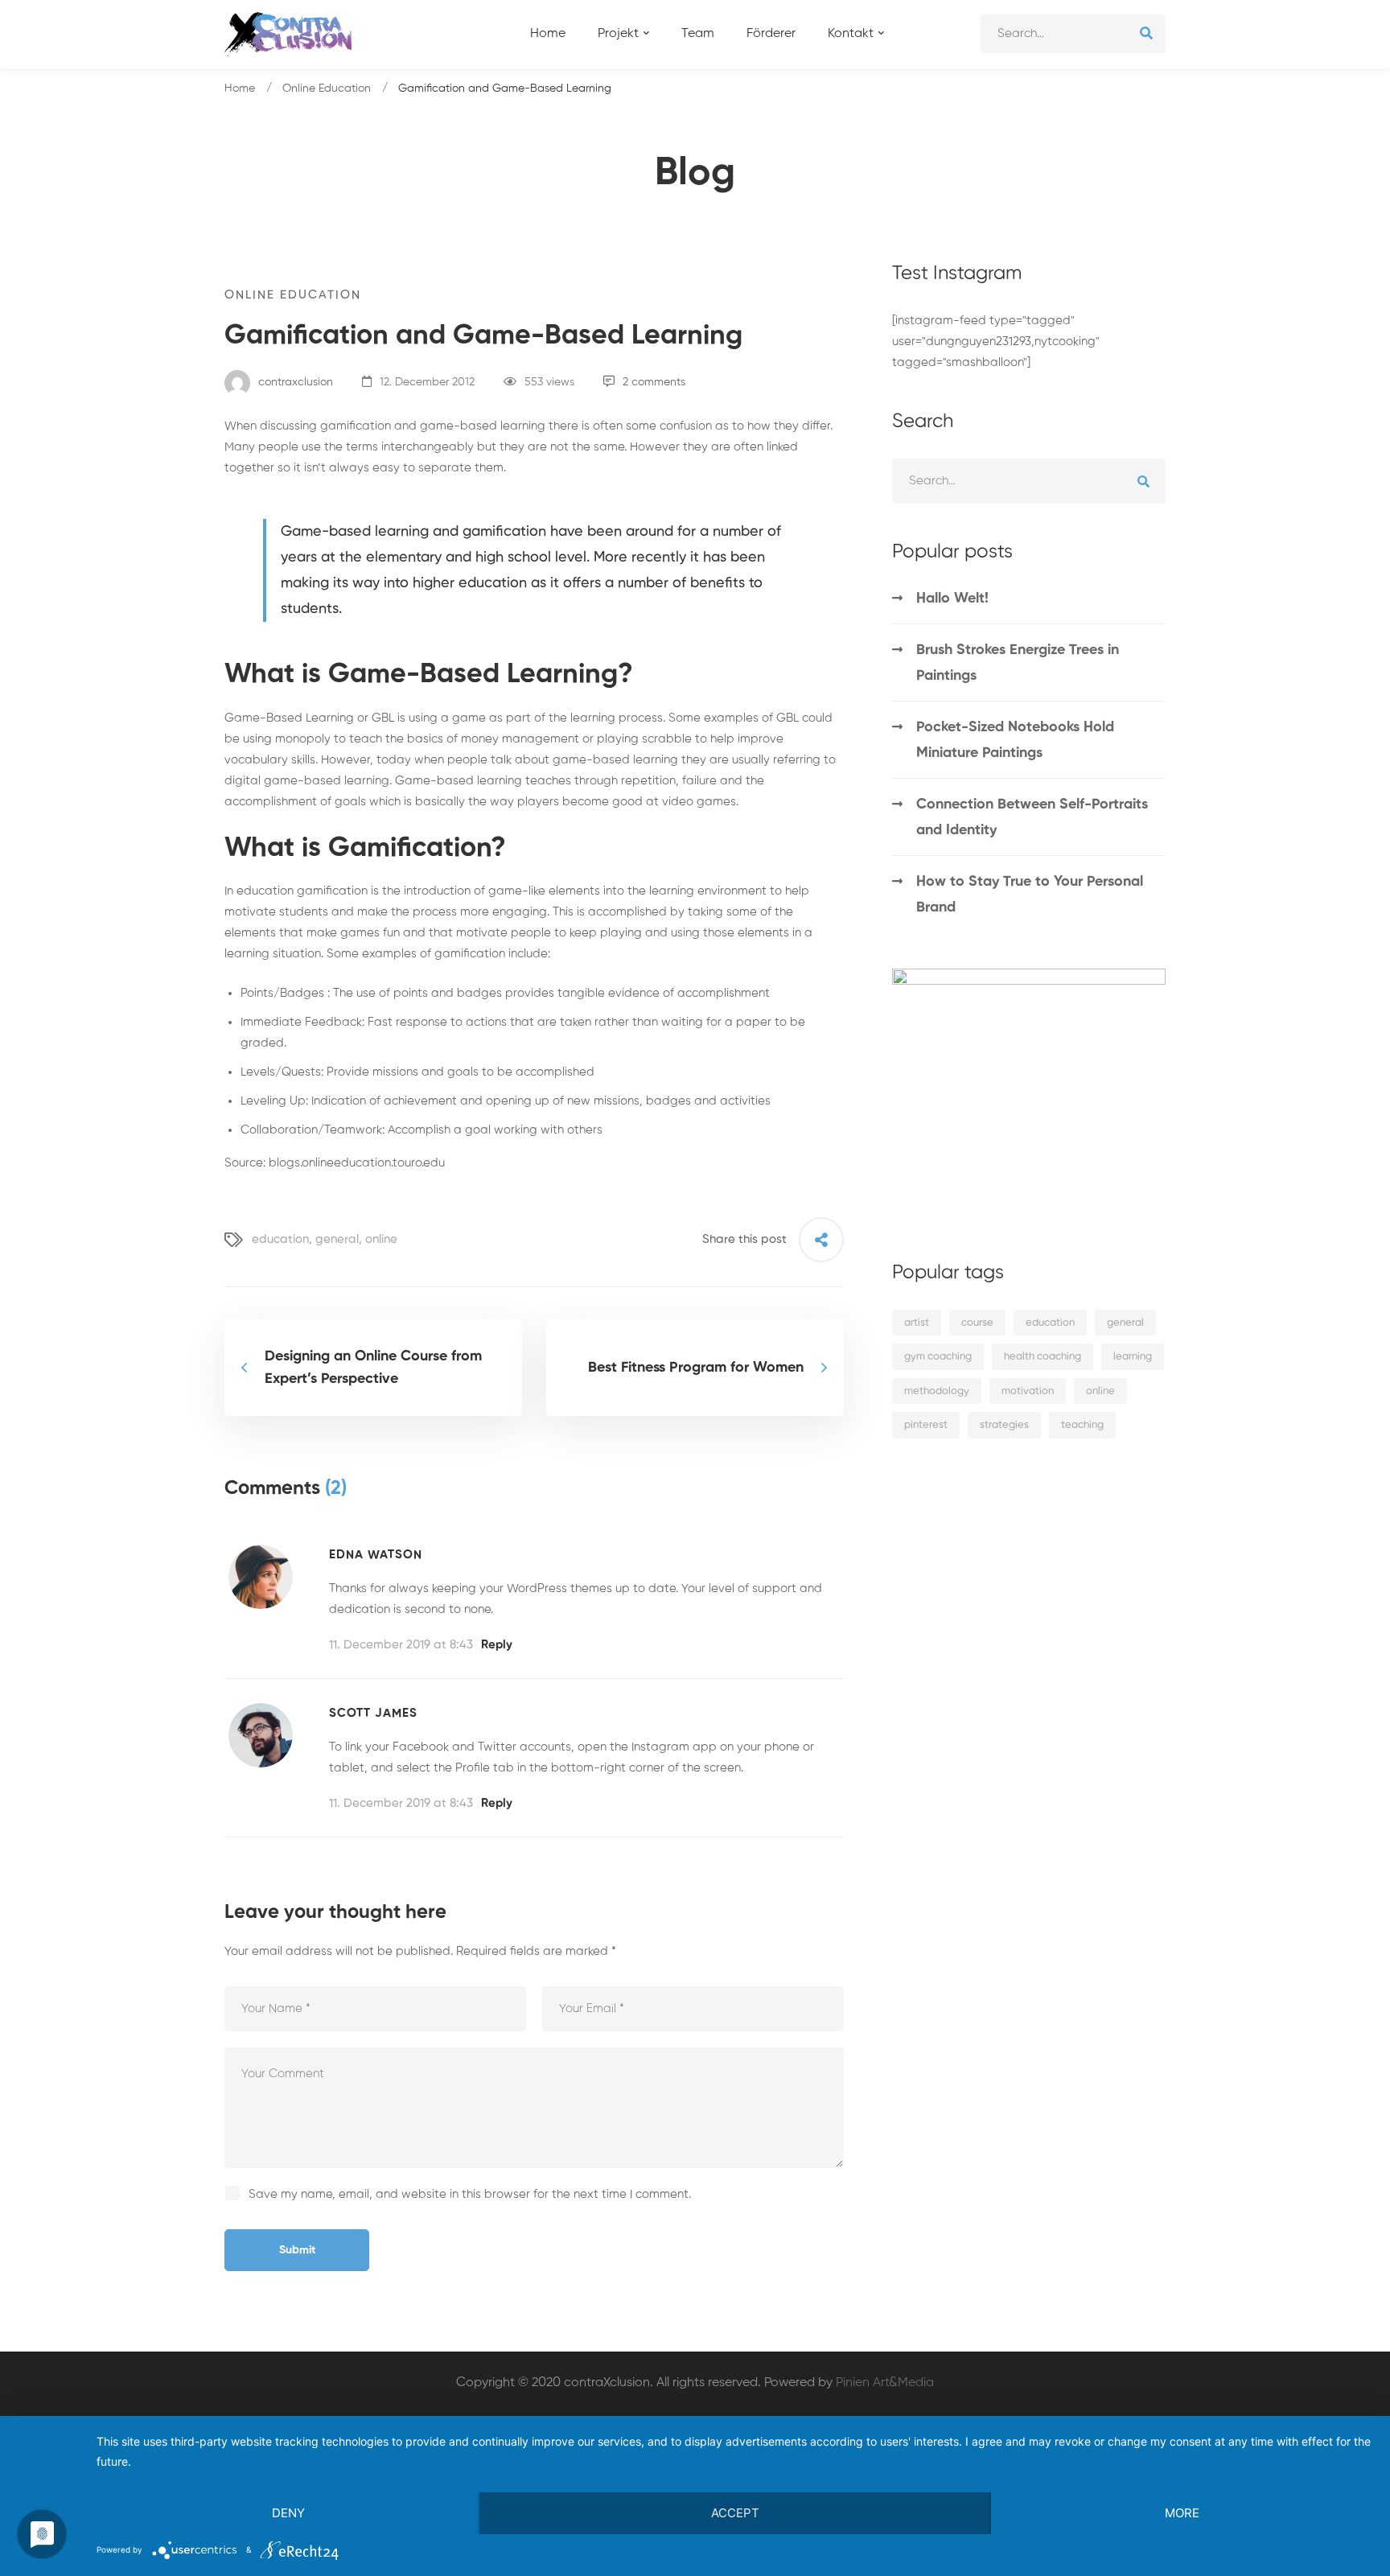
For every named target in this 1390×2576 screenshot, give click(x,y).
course (977, 1323)
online (381, 1239)
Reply (497, 1645)
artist (917, 1323)
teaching (1082, 1425)
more (1182, 2513)
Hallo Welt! (952, 599)
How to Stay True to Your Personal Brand (1030, 895)
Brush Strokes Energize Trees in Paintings (1018, 663)
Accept (735, 2513)
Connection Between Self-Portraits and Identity (1032, 817)
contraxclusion (294, 382)
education (280, 1239)
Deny (288, 2513)
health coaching (1042, 1357)
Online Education (327, 88)
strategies (1004, 1425)
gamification (331, 891)
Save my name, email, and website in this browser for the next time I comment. (470, 2194)
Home (240, 88)
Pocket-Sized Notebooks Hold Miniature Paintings (1015, 740)
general (337, 1239)
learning (1133, 1357)
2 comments (654, 382)
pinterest (926, 1425)
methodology (937, 1391)
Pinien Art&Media (885, 2383)
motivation (1028, 1391)
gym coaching (938, 1357)
